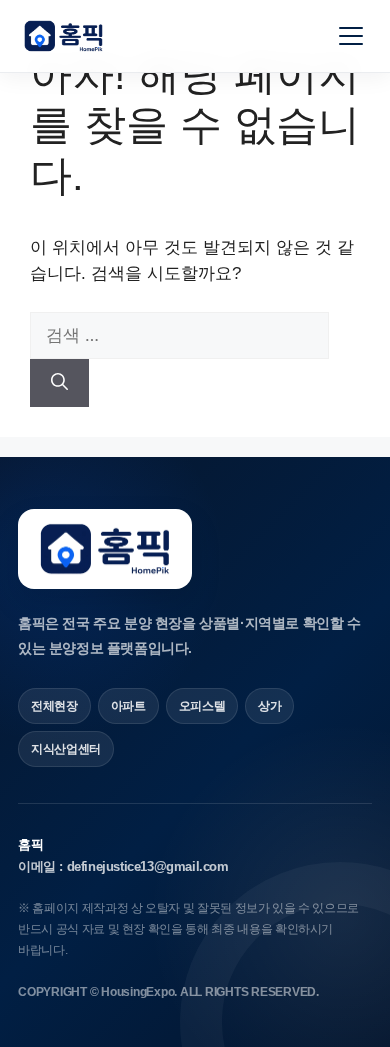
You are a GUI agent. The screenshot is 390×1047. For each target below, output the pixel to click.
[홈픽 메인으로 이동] (63, 36)
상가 (269, 706)
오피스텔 (202, 706)
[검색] (59, 383)
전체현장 (54, 706)
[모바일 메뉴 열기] (351, 36)
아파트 (128, 706)
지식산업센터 (66, 749)
